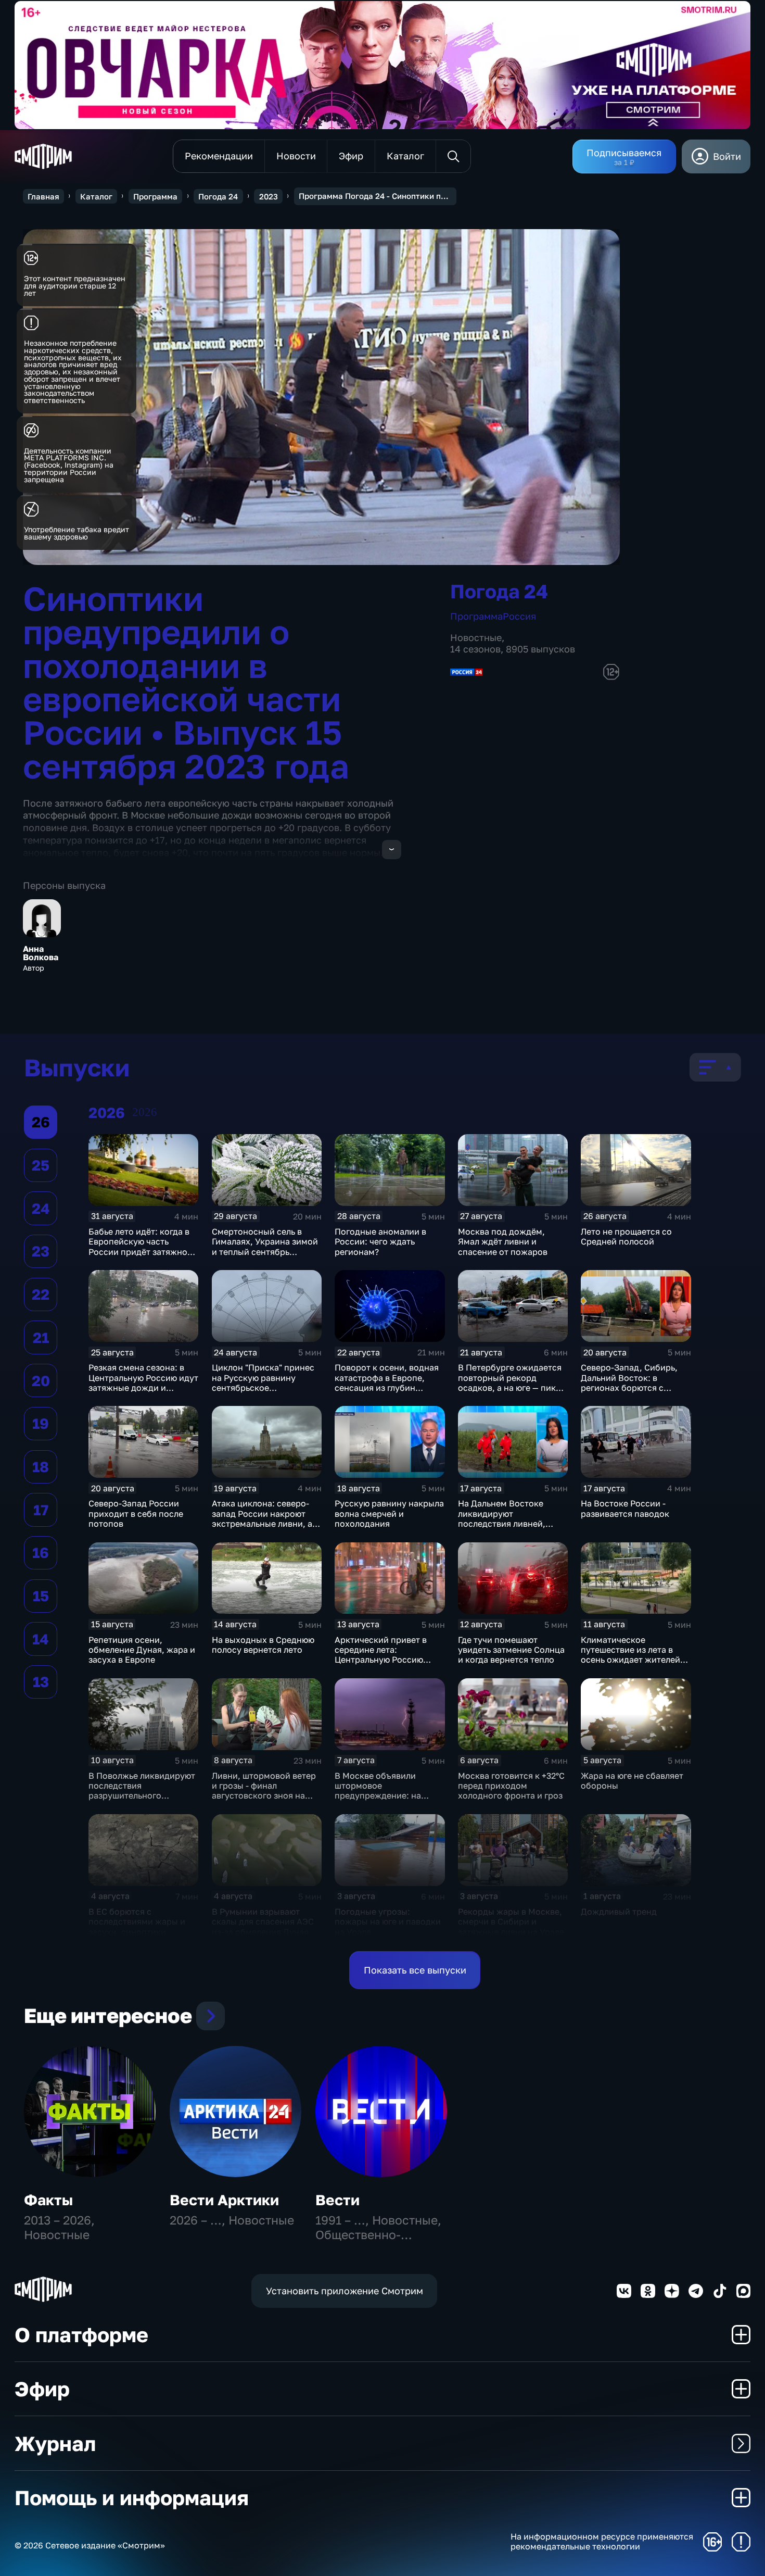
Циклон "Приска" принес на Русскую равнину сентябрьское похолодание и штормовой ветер (263, 1387)
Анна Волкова (41, 953)
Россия (519, 616)
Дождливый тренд (619, 1912)
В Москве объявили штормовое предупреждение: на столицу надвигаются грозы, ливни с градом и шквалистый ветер (385, 1801)
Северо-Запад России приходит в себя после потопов (136, 1513)
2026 (145, 1112)
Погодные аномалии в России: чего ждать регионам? (380, 1242)
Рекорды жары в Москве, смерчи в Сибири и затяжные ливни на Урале (511, 1922)
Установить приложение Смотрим (345, 2291)
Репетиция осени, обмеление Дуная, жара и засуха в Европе (142, 1650)
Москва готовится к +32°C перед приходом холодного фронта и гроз (511, 1786)
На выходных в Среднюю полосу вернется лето (263, 1645)
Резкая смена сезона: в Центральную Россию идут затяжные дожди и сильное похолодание (143, 1383)
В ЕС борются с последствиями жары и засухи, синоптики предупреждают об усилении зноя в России (138, 1932)
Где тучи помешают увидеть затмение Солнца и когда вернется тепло (511, 1650)
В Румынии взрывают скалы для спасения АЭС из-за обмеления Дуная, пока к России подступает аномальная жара (266, 1932)
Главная (43, 196)
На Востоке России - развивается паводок (625, 1508)
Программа (155, 196)
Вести (337, 2200)
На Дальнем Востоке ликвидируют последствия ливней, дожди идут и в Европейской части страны (502, 1528)
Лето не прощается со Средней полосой (626, 1236)
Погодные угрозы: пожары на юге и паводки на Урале (388, 1922)
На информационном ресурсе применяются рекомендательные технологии (602, 2542)
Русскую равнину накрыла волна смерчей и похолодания (389, 1513)
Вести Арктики (224, 2200)
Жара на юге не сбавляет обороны (632, 1781)
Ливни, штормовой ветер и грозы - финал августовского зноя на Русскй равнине (264, 1791)
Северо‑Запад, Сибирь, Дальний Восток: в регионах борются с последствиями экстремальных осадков (631, 1387)
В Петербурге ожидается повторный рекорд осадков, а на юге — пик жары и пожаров (510, 1383)
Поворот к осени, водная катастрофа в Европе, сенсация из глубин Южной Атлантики (387, 1383)
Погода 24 (218, 196)
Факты (48, 2200)
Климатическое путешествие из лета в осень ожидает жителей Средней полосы (630, 1655)
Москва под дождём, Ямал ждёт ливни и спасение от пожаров (503, 1242)
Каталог (96, 196)
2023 (269, 196)
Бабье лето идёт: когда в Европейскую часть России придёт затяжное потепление (140, 1247)
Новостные (476, 637)
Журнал (55, 2443)
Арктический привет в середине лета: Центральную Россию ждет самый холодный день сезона (381, 1660)
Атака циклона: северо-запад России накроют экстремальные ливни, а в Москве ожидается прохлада (265, 1523)
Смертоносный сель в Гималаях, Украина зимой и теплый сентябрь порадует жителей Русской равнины (265, 1252)
